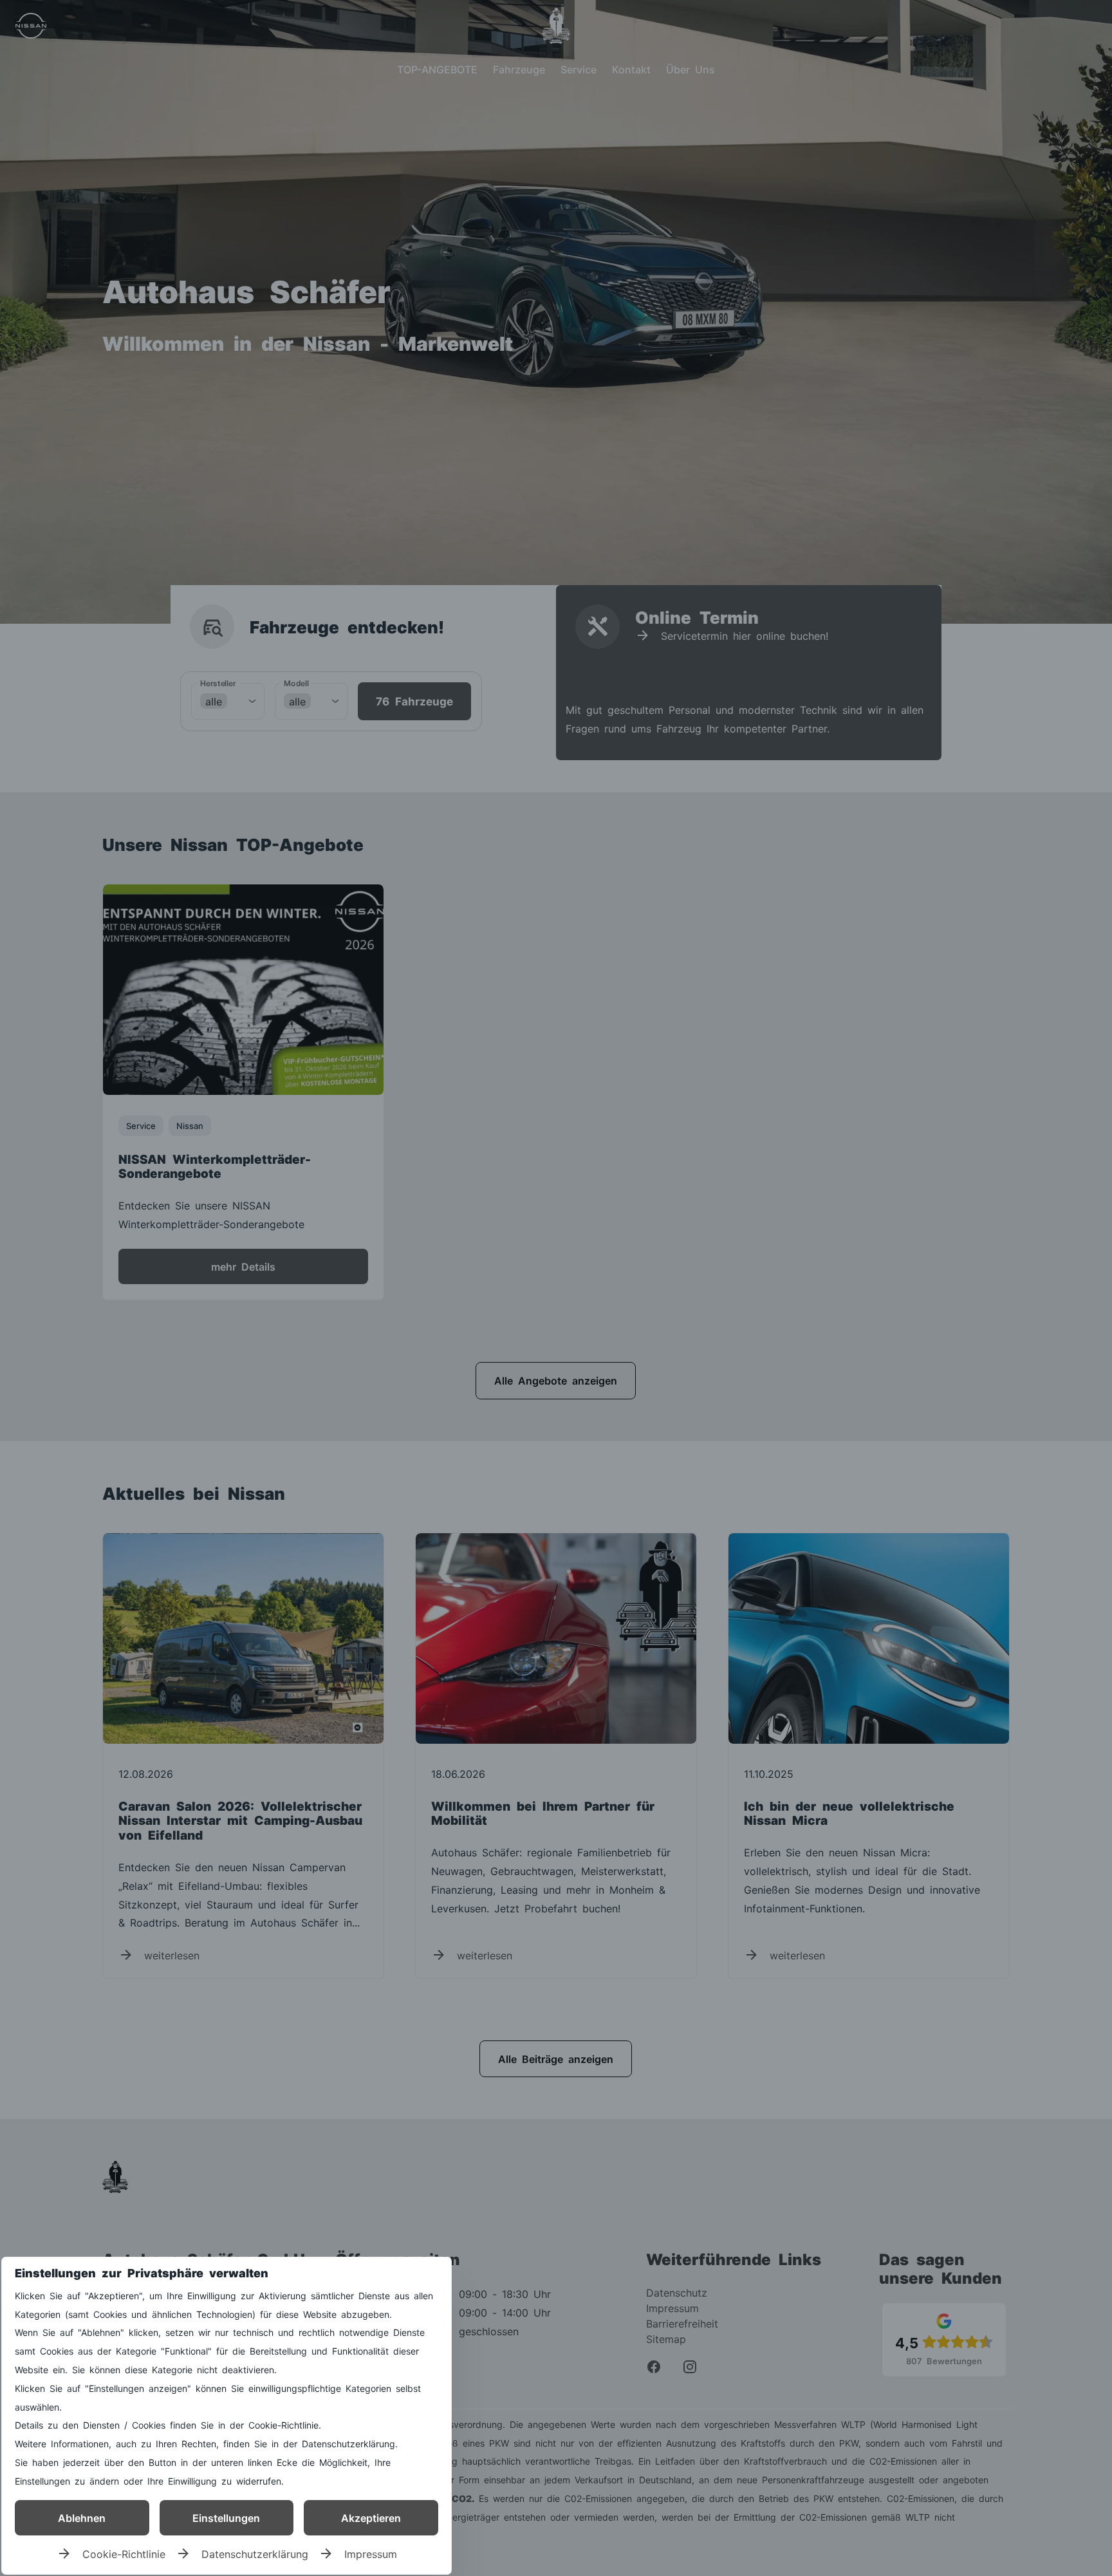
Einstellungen (226, 2517)
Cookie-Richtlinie (124, 2553)
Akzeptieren (371, 2517)
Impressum (371, 2553)
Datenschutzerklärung (255, 2553)
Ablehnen (82, 2517)
